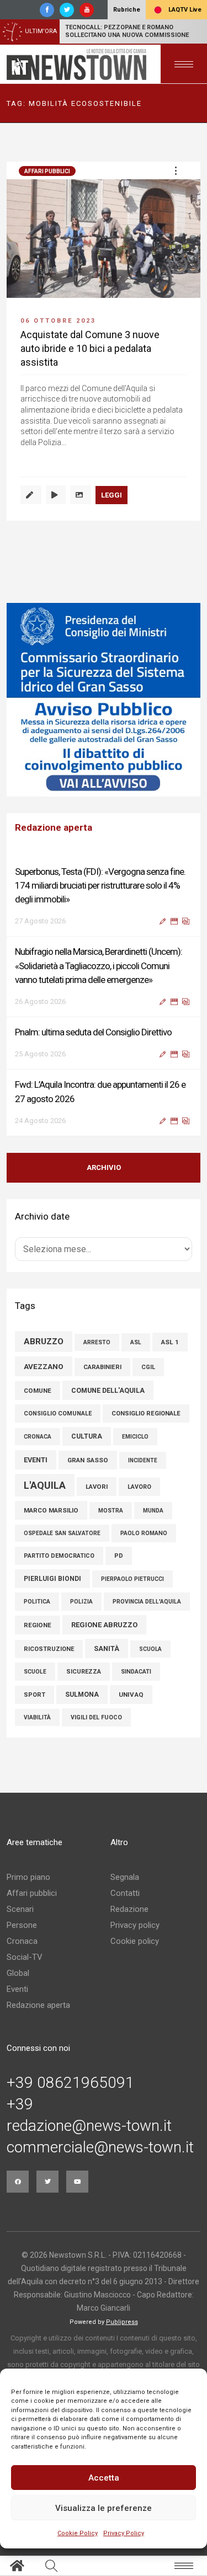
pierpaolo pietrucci (132, 1579)
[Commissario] (104, 700)
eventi (36, 1460)
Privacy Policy (124, 2533)
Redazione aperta (38, 2005)
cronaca (38, 1437)
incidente (143, 1460)
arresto (97, 1342)
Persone (22, 1925)
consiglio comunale (58, 1413)
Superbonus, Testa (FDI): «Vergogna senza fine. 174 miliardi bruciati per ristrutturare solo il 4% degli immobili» (100, 885)
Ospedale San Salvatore (62, 1533)
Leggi (112, 495)
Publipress (122, 2322)
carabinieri (102, 1367)
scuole (35, 1672)
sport (34, 1695)
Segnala (125, 1877)
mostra (111, 1511)
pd (119, 1556)
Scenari (20, 1909)
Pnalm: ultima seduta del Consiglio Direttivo (93, 1032)
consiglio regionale (146, 1413)
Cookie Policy (78, 2533)
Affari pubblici (47, 171)
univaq (131, 1695)
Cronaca (22, 1941)
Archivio (104, 1167)
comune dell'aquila (108, 1390)
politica (37, 1602)
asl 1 (170, 1342)
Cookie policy (135, 1941)
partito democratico (59, 1556)
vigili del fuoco (96, 1717)
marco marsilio (51, 1510)
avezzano (44, 1366)
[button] (176, 170)
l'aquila (45, 1485)
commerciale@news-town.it (100, 2147)
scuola (150, 1649)
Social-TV (25, 1957)
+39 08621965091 (70, 2083)
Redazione (129, 1909)
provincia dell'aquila (147, 1602)
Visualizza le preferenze (104, 2508)
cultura (87, 1436)
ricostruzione (49, 1649)
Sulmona (82, 1695)
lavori (97, 1487)
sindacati (136, 1672)
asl (136, 1342)
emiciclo (135, 1437)
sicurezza (84, 1672)
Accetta (104, 2478)
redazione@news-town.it (89, 2126)
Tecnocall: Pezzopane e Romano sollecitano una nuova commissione (127, 31)
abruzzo (44, 1342)
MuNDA (153, 1511)
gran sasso (88, 1460)
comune (38, 1391)
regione (38, 1625)
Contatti (125, 1893)
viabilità (37, 1717)
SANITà (107, 1648)
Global (18, 1973)
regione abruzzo (104, 1625)
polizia (81, 1602)
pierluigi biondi (52, 1579)
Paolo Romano (144, 1533)
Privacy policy (135, 1925)
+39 (20, 2104)
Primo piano (28, 1877)
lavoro (139, 1487)
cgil (148, 1367)
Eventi (17, 1989)
